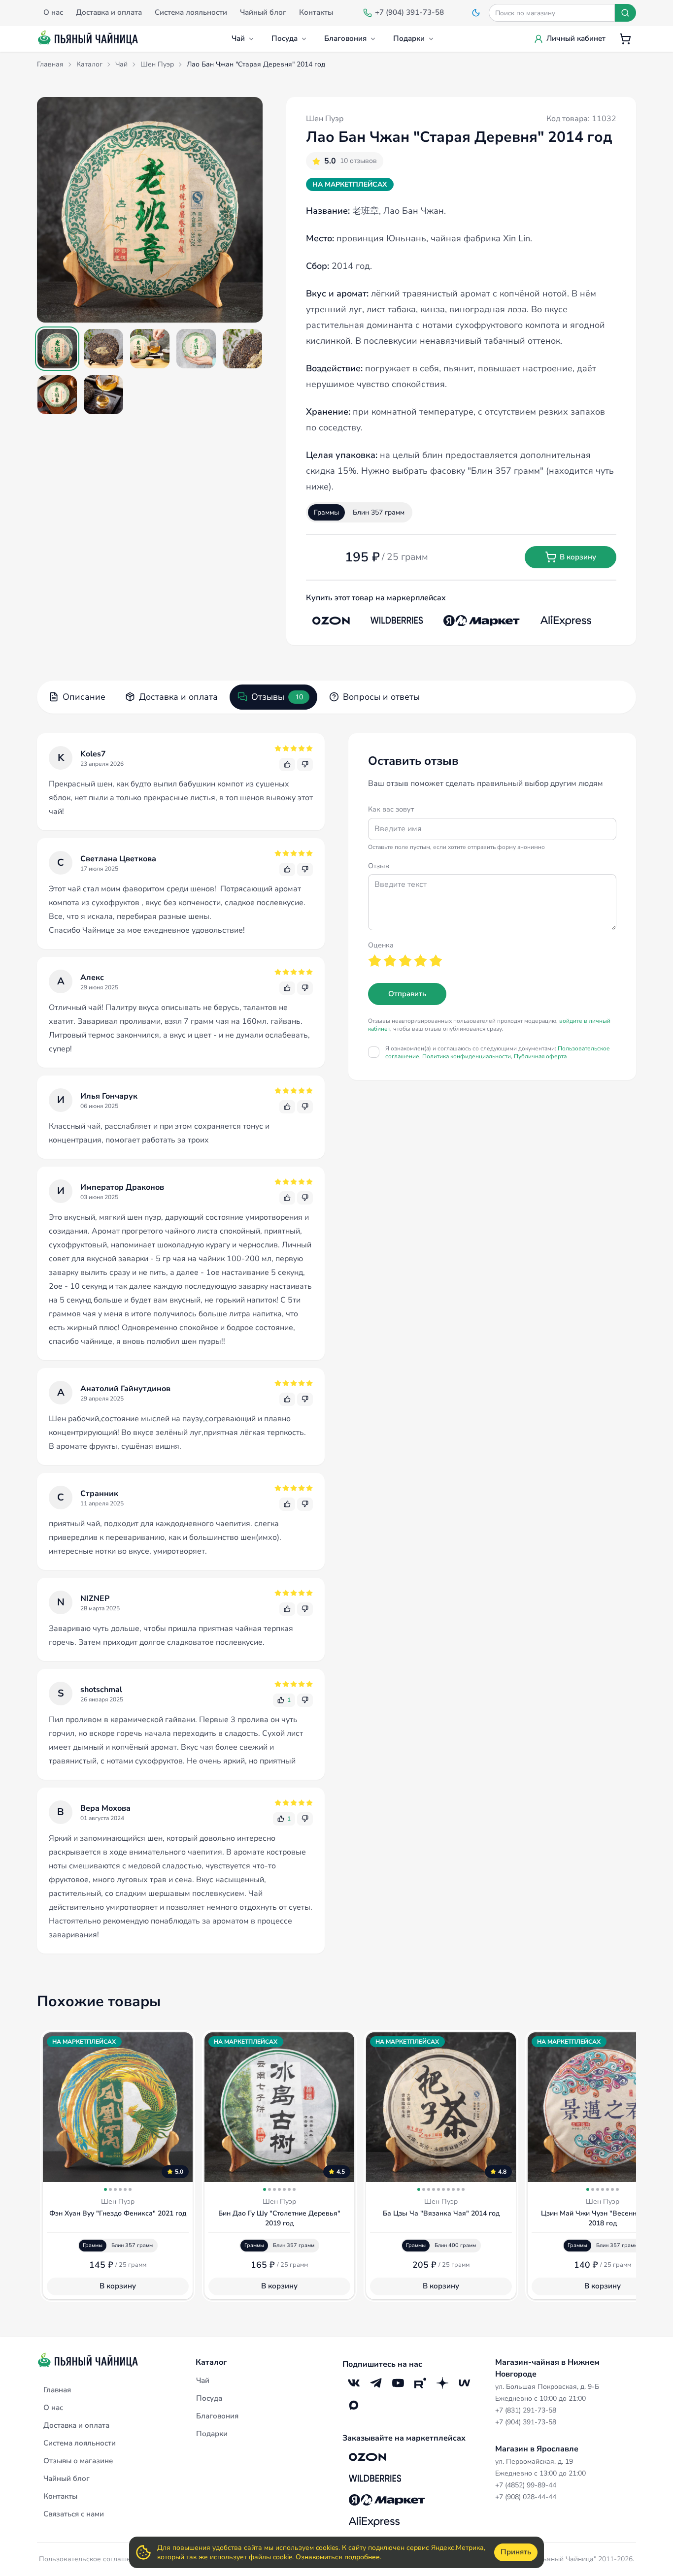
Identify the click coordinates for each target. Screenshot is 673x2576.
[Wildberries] (397, 620)
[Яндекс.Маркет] (482, 620)
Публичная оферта (540, 1056)
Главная (57, 2390)
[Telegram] (376, 2383)
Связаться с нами (74, 2514)
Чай (238, 38)
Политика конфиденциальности (467, 1056)
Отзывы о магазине (78, 2461)
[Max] (353, 2405)
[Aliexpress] (566, 620)
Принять (516, 2552)
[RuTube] (420, 2383)
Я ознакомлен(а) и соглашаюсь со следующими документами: (498, 1052)
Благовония (345, 38)
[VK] (353, 2383)
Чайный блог (67, 2478)
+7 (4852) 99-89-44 (526, 2485)
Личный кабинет (576, 38)
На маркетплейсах (350, 184)
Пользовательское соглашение (91, 2559)
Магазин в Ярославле (537, 2449)
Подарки (409, 38)
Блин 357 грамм (379, 512)
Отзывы (277, 697)
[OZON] (331, 620)
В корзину (578, 557)
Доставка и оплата (178, 697)
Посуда (285, 38)
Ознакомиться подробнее (338, 2557)
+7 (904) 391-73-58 (526, 2422)
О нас (53, 2408)
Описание (84, 697)
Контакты (60, 2496)
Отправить (407, 994)
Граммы (326, 512)
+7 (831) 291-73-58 (526, 2410)
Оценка (381, 945)
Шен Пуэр (325, 119)
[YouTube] (398, 2383)
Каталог (211, 2362)
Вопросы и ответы (381, 697)
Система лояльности (80, 2443)
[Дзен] (442, 2383)
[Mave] (464, 2383)
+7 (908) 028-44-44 (526, 2497)
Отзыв (379, 866)
